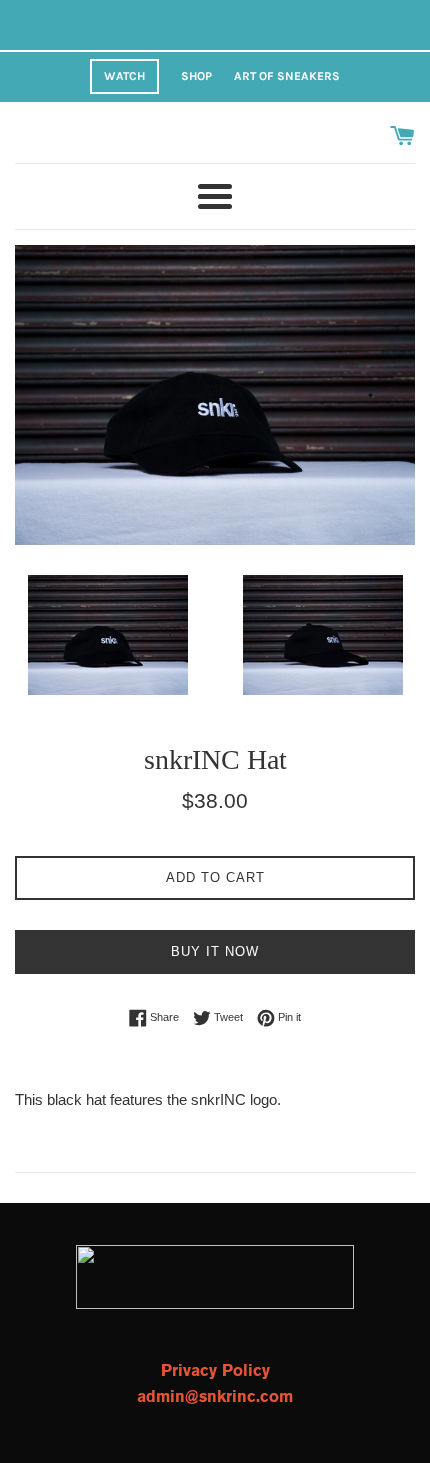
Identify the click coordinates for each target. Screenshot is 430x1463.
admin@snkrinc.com (215, 1397)
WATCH (124, 76)
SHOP (196, 76)
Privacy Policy (215, 1371)
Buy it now (215, 951)
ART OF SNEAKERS (287, 76)
